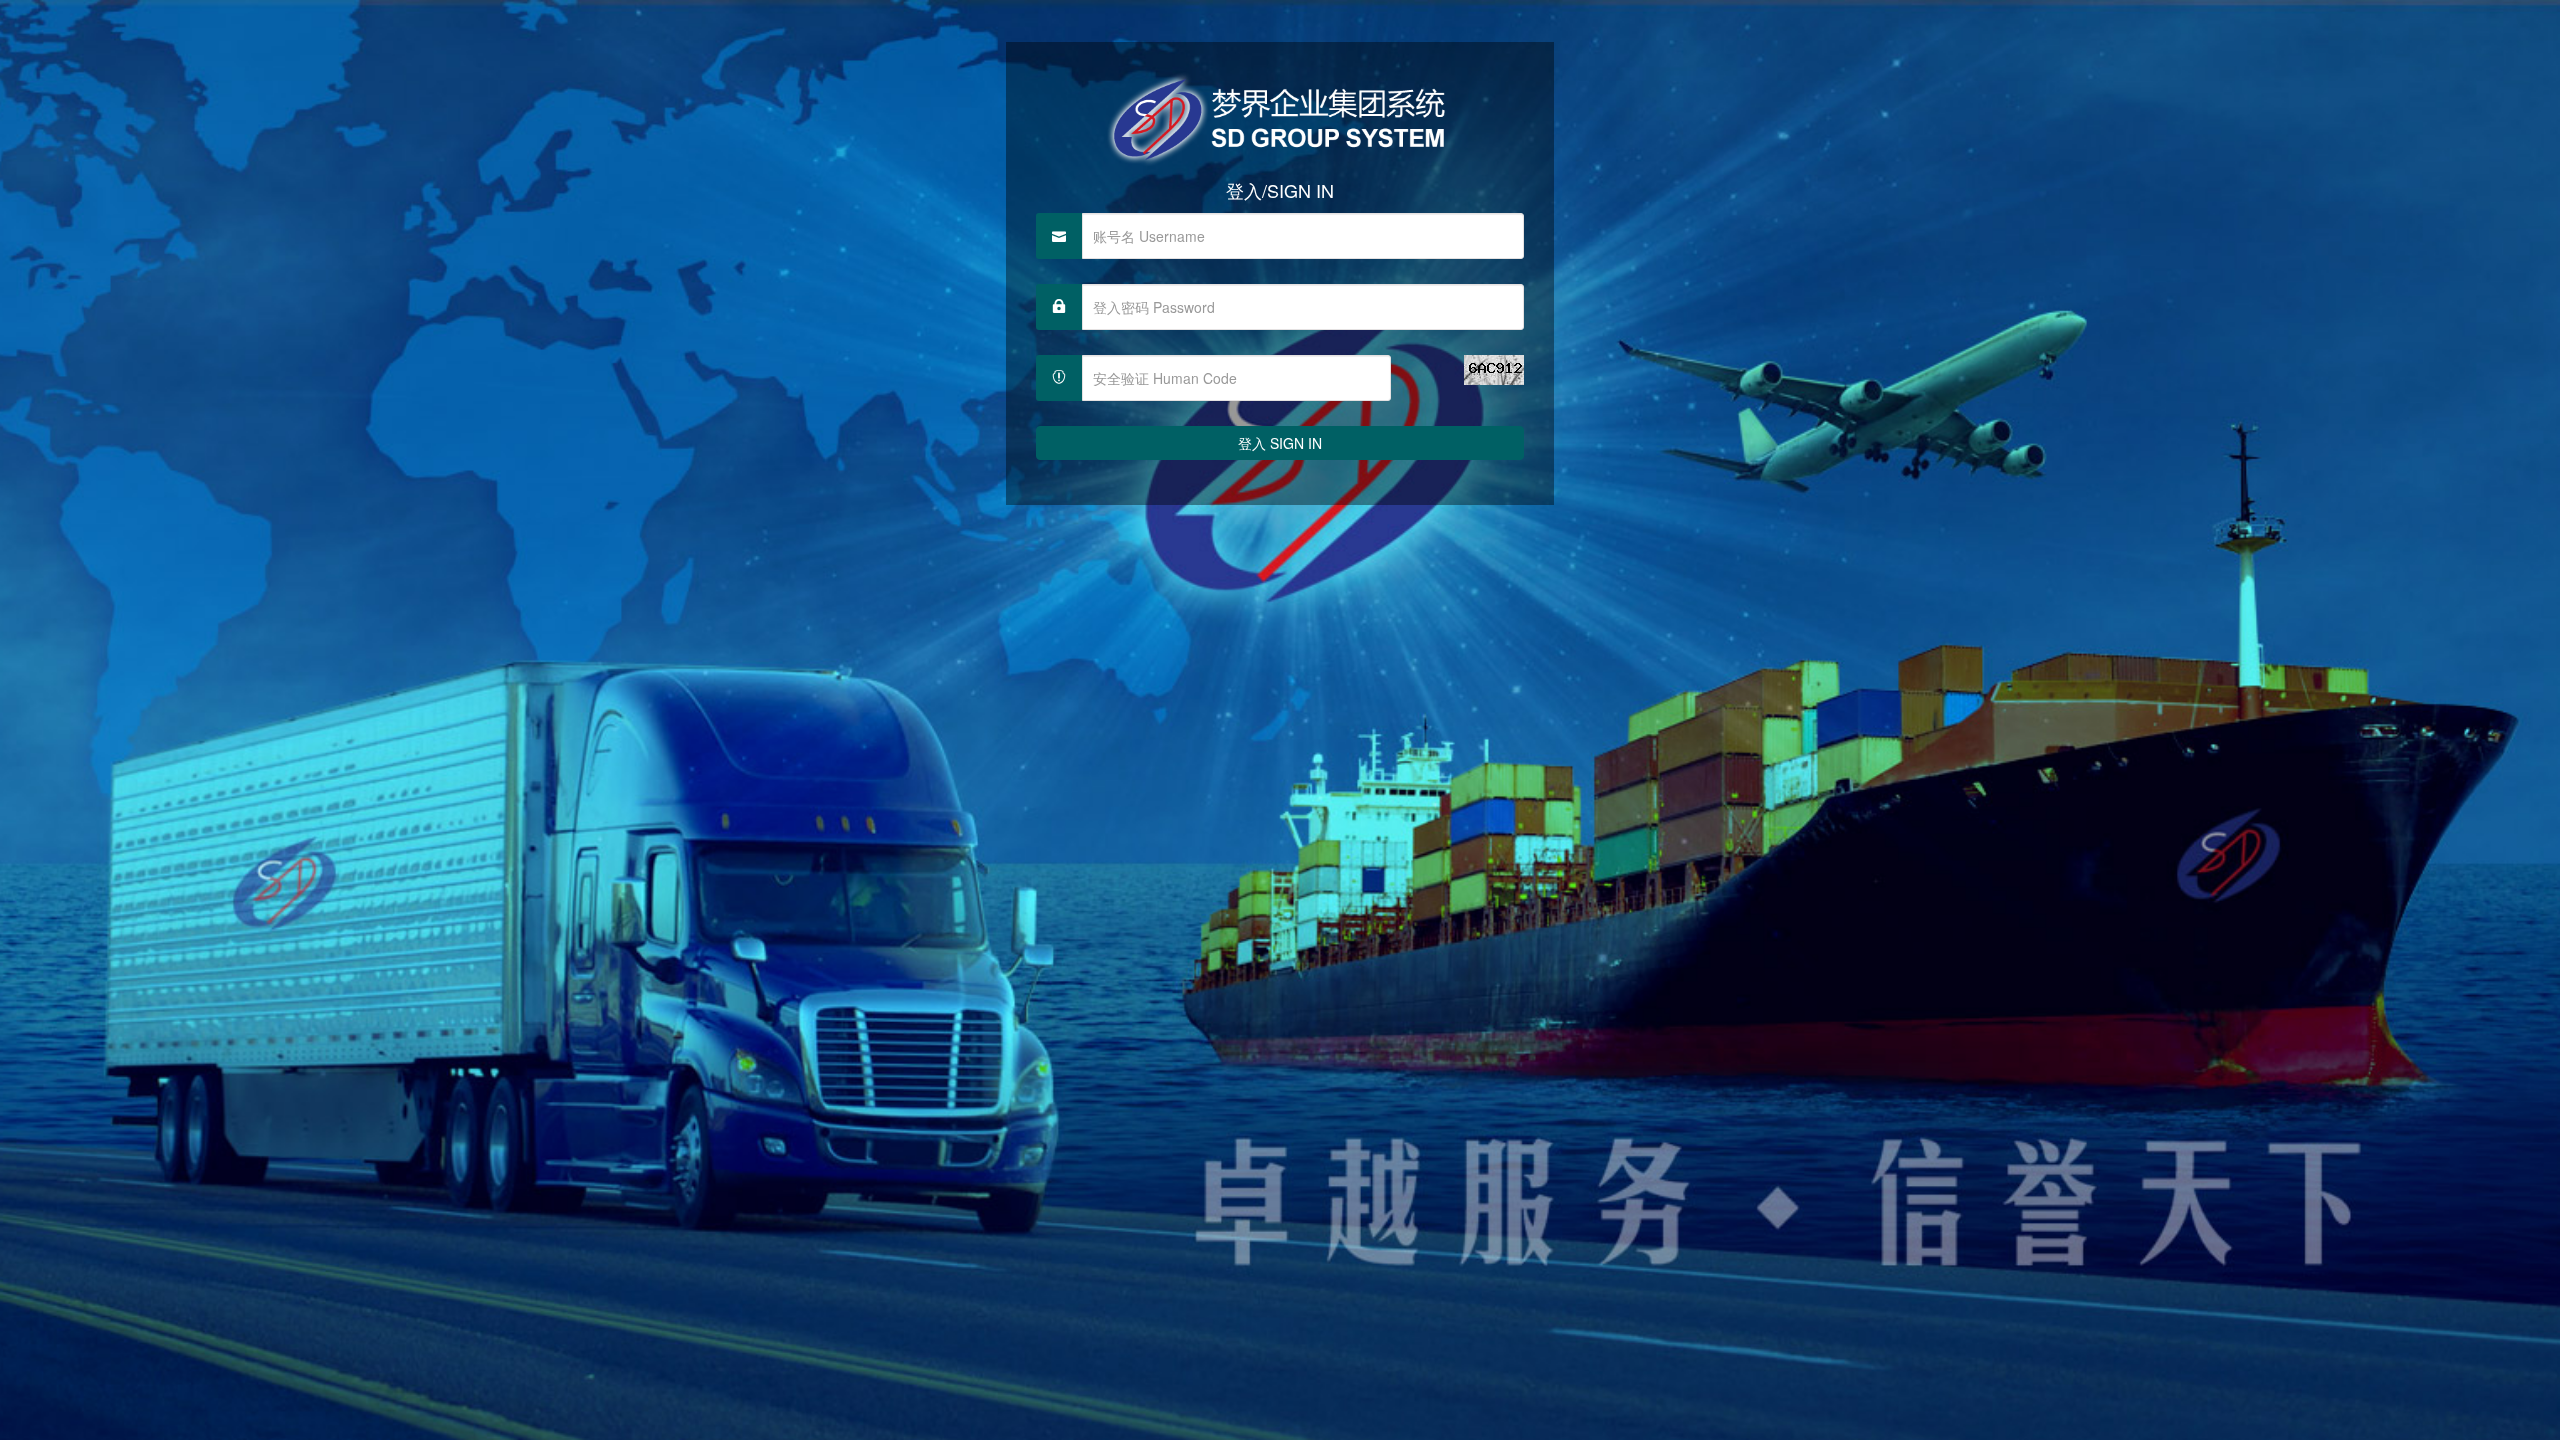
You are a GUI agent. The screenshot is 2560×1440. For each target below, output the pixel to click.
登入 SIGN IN (1280, 443)
